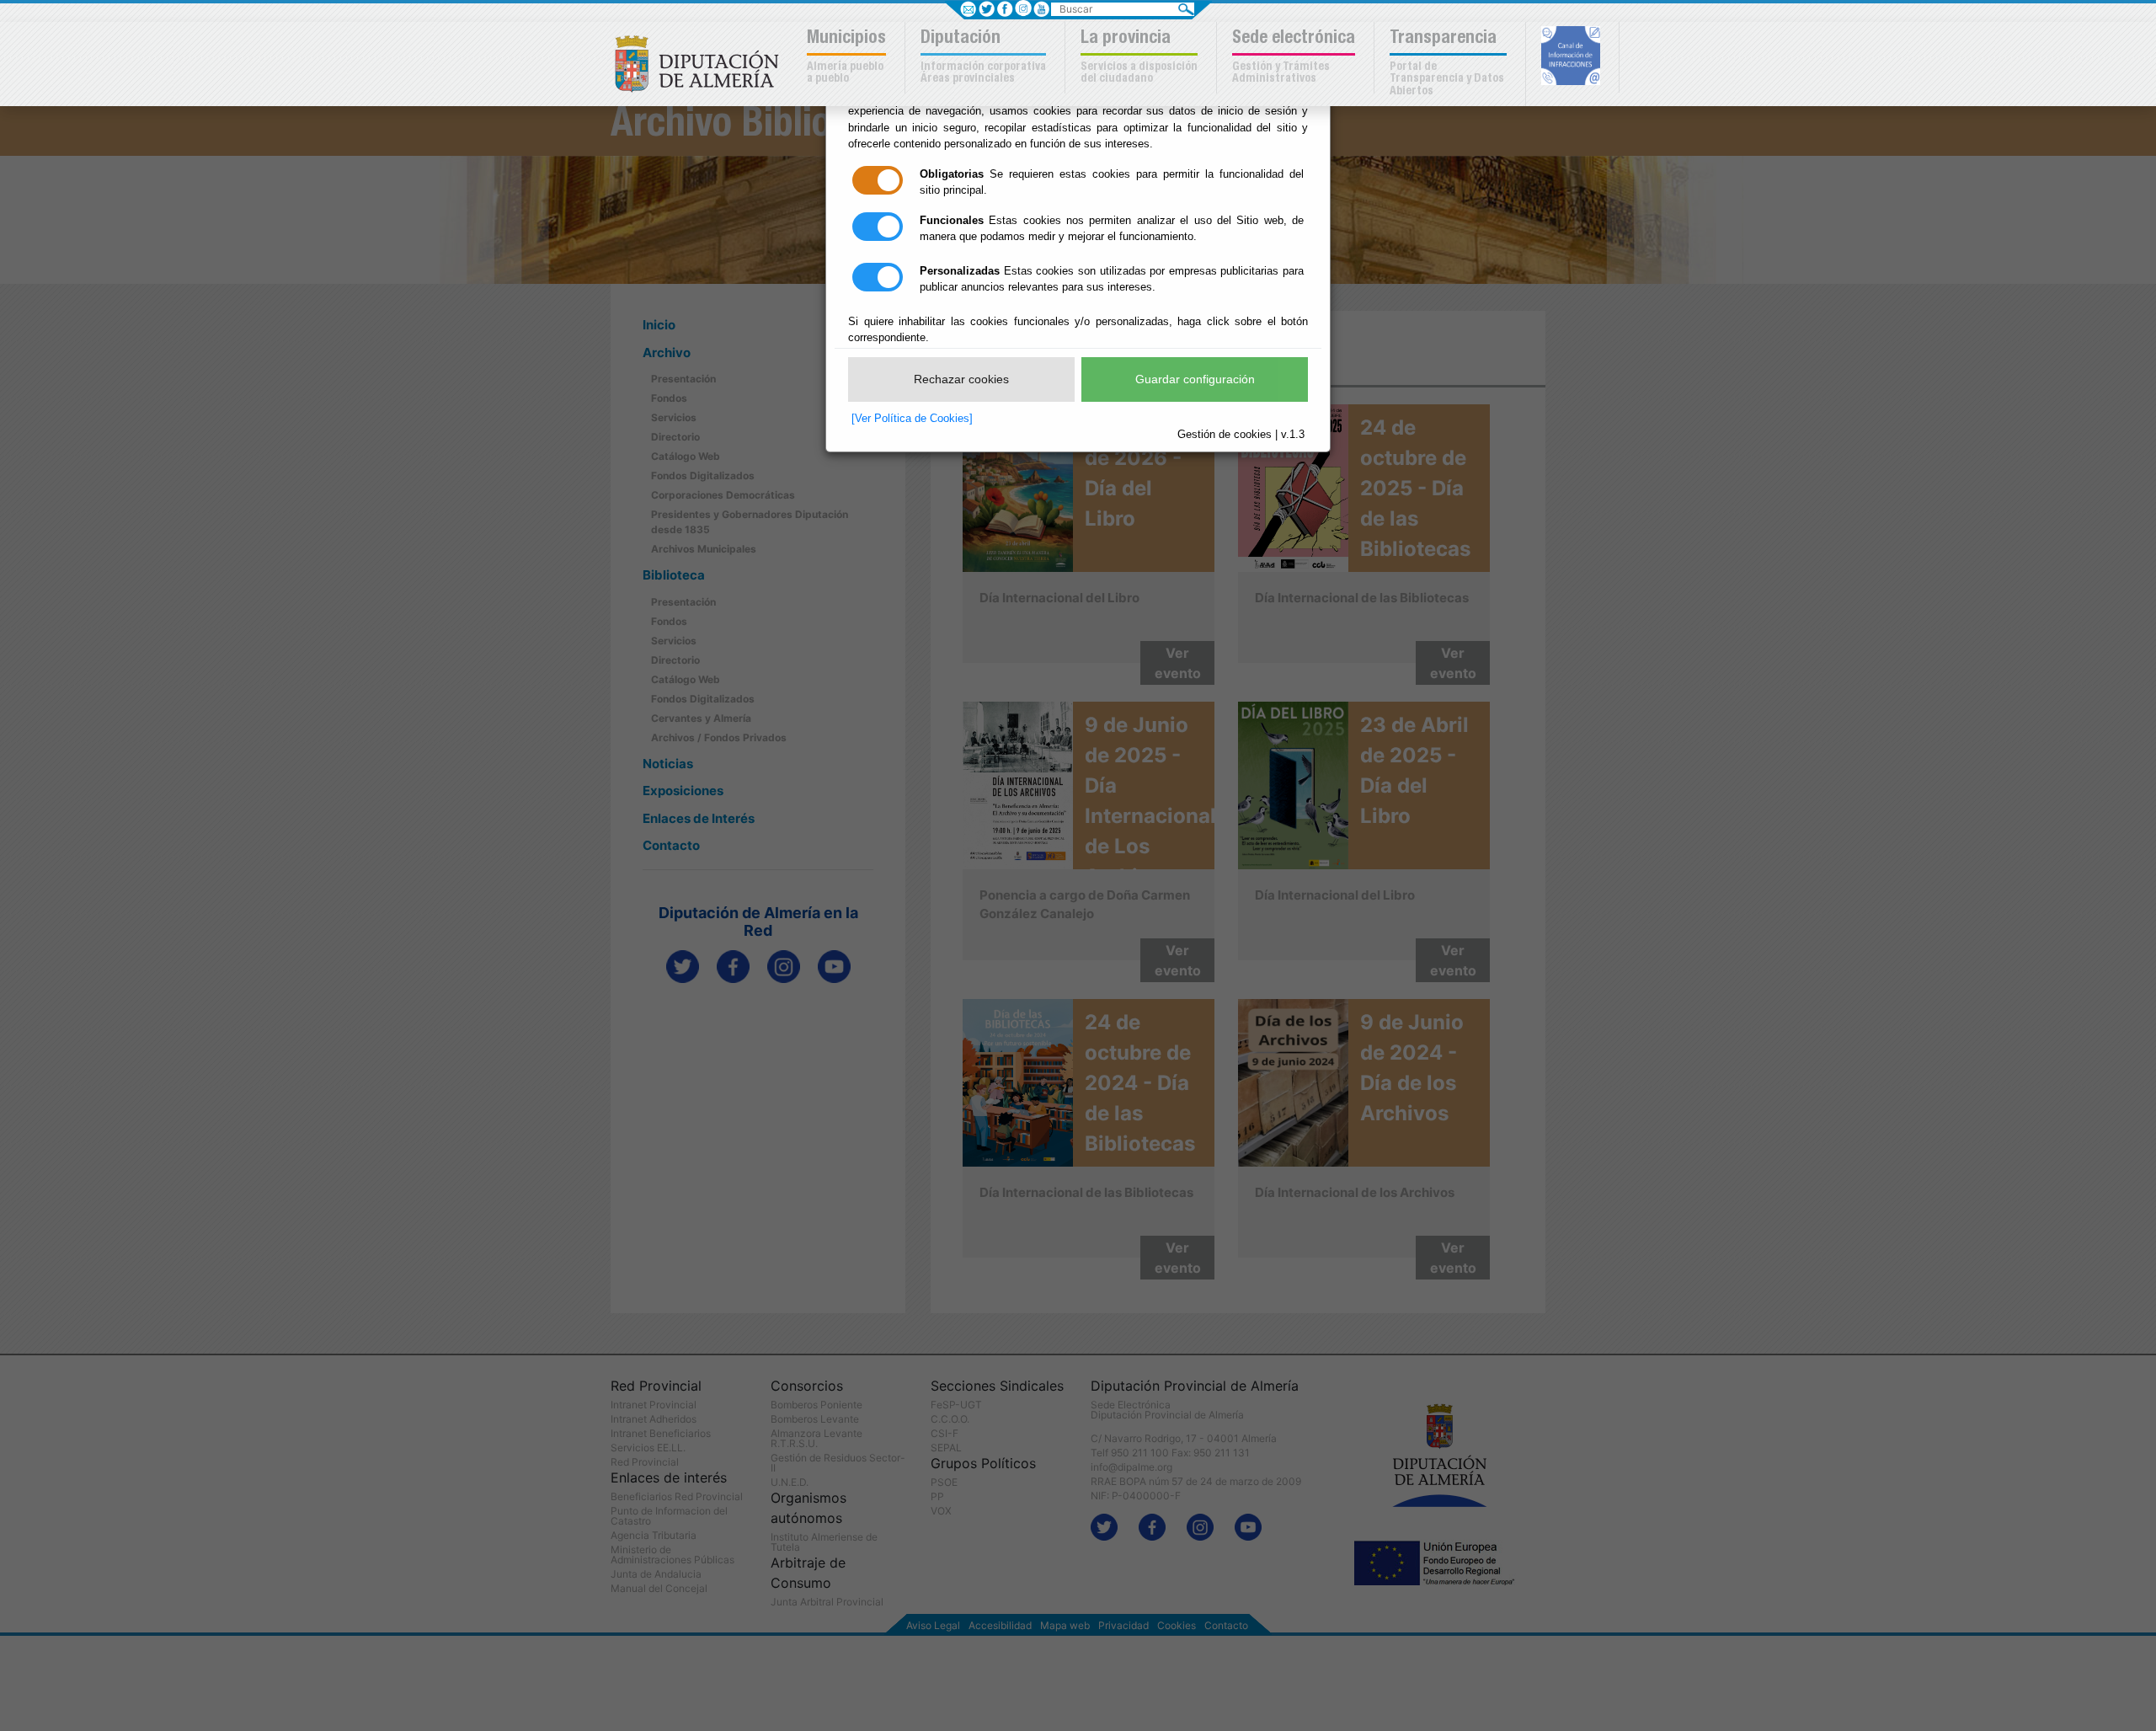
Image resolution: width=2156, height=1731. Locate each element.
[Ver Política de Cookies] (912, 418)
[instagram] (1023, 8)
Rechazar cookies (961, 379)
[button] (849, 58)
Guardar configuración (1195, 379)
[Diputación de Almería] (701, 62)
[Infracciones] (1573, 57)
